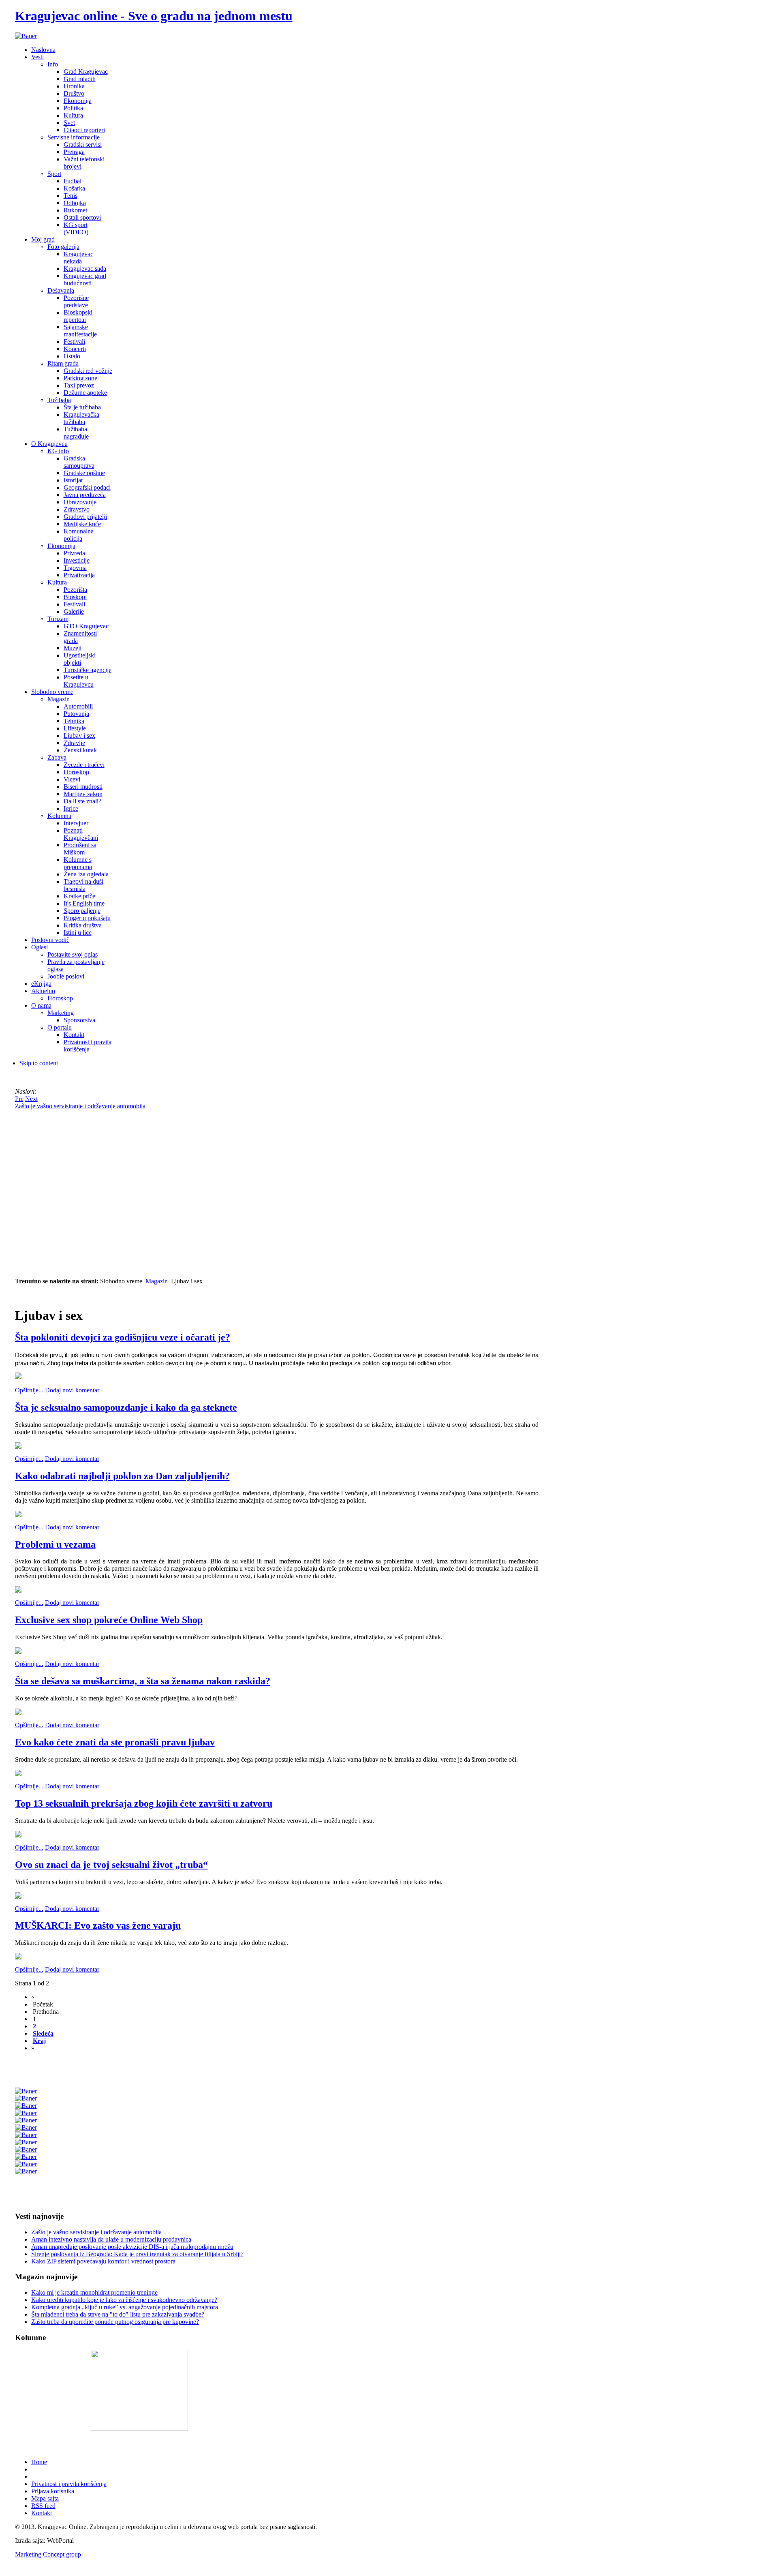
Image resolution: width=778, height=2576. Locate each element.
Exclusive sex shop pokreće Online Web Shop (109, 1620)
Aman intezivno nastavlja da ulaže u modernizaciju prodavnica (111, 2239)
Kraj (39, 2041)
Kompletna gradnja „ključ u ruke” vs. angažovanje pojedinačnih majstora (125, 2307)
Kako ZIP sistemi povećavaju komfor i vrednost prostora (103, 2261)
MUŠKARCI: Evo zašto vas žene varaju (98, 1925)
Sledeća (43, 2033)
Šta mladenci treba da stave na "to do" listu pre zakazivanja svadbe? (118, 2314)
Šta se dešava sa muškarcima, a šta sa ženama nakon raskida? (143, 1681)
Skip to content (39, 1063)
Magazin (157, 1281)
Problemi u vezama (55, 1544)
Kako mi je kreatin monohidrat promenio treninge (94, 2292)
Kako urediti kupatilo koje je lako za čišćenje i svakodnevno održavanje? (124, 2300)
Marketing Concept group (48, 2554)
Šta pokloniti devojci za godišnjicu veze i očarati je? (123, 1337)
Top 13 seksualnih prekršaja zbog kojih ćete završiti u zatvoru (144, 1803)
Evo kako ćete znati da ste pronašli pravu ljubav (115, 1742)
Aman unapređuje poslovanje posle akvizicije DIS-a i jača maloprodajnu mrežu (132, 2247)
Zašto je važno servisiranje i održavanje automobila (96, 2232)
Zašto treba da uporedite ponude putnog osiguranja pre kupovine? (115, 2322)
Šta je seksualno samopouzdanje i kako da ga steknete (126, 1407)
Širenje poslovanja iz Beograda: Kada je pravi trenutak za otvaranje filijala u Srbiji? (137, 2254)
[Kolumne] (139, 2429)
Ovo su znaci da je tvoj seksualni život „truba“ (111, 1865)
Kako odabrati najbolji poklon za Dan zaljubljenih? (122, 1476)
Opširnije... (29, 1390)
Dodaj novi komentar (72, 1390)
